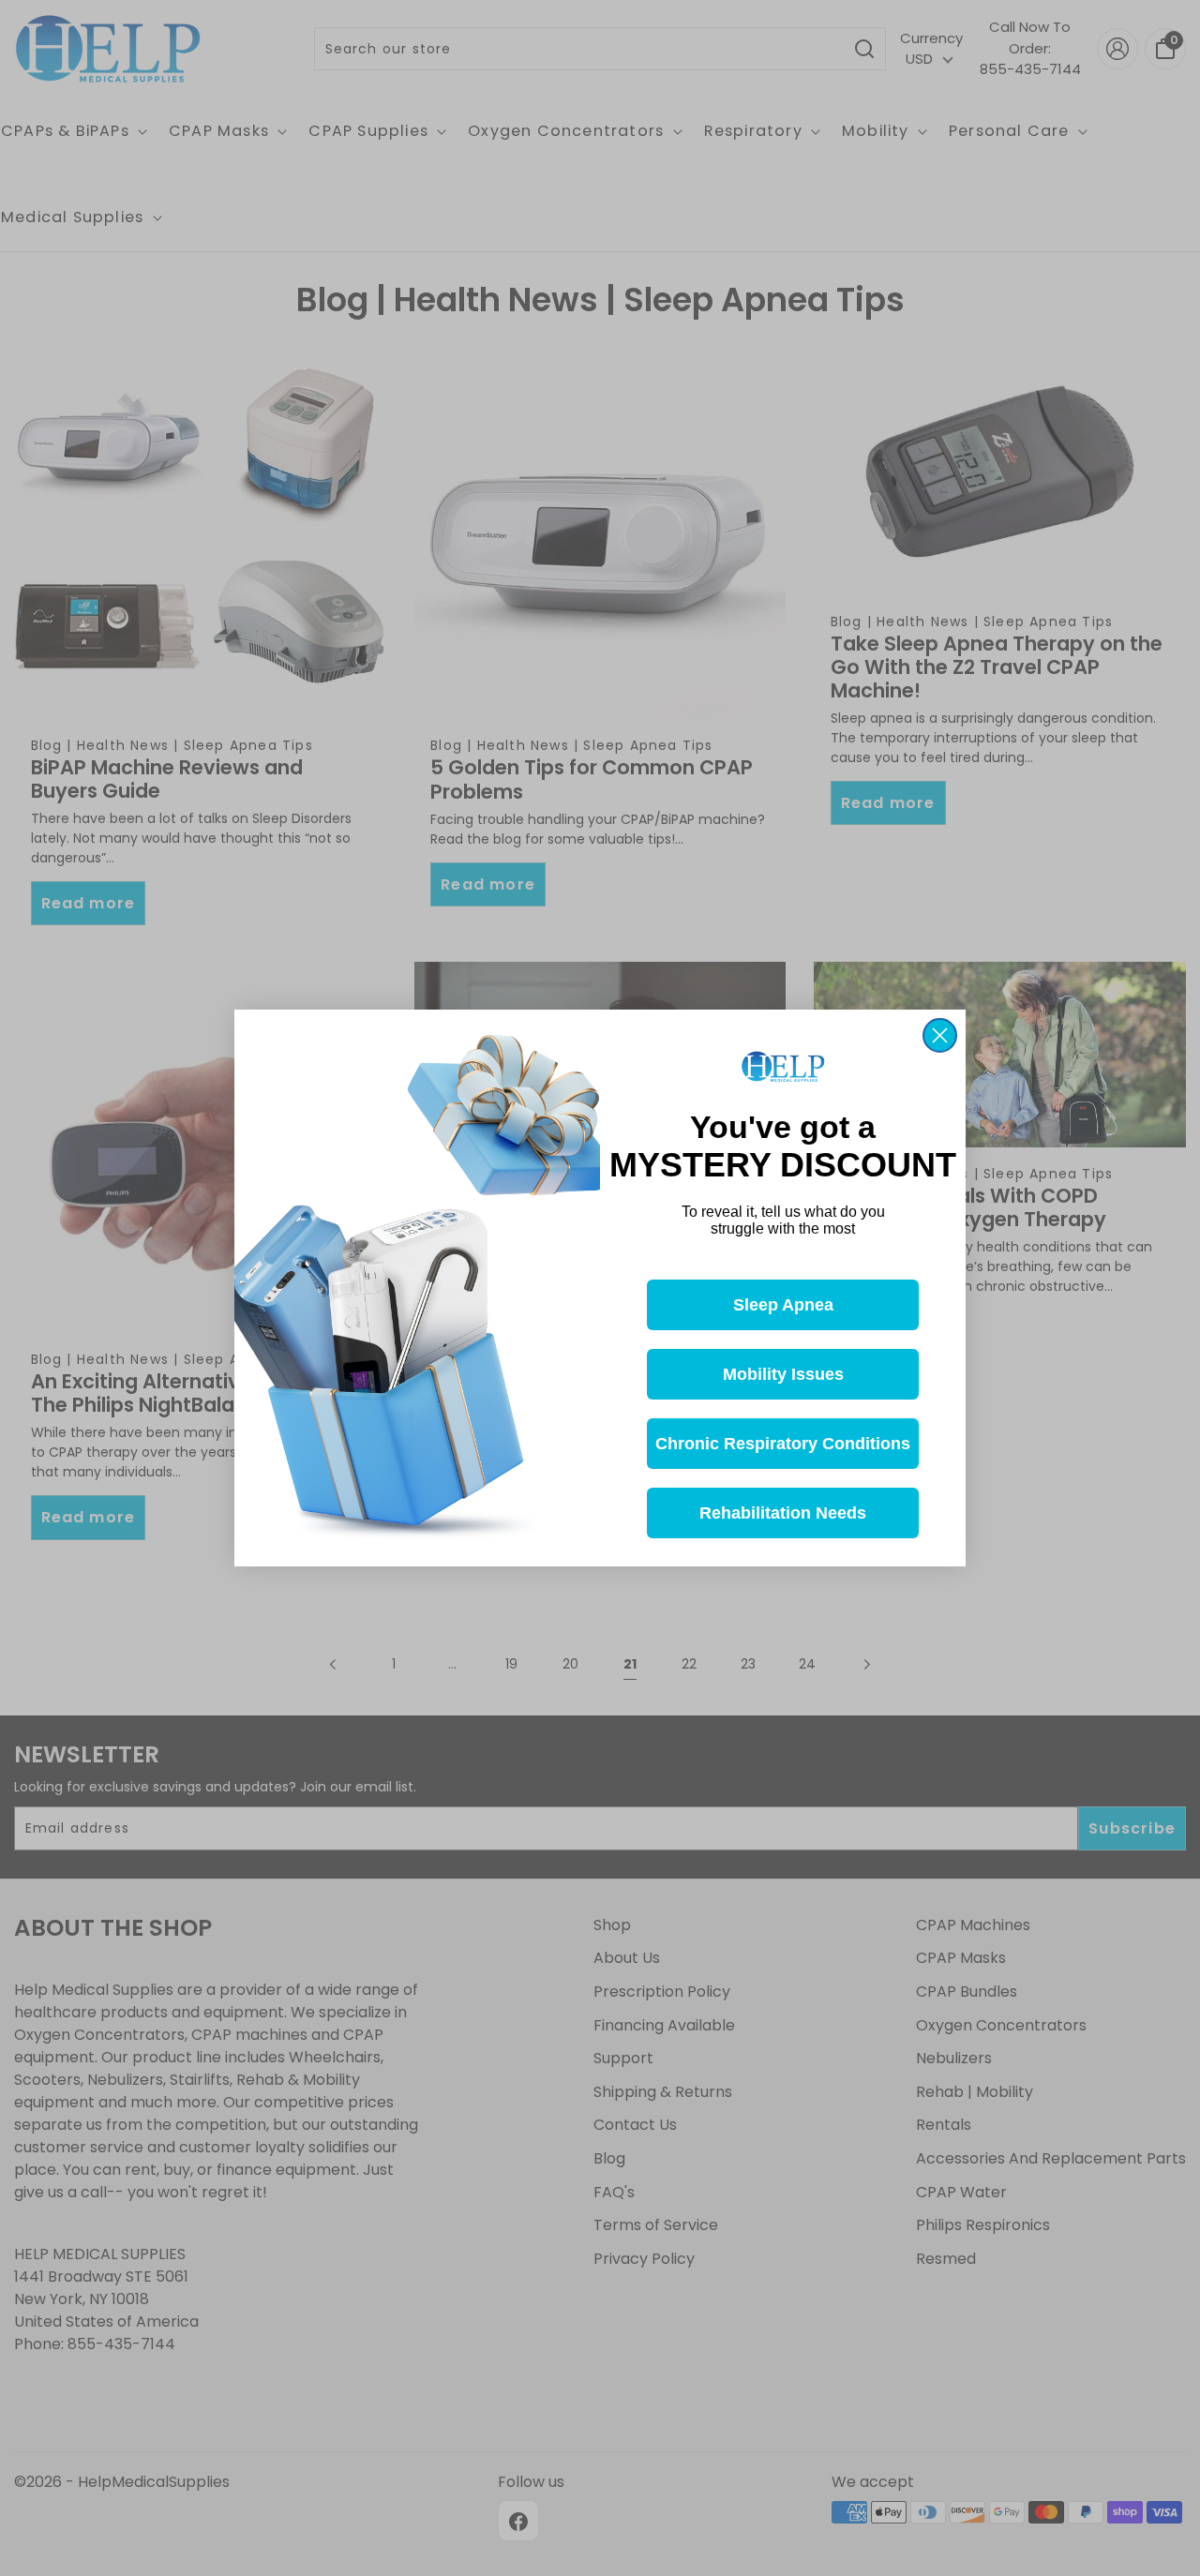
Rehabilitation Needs (783, 1513)
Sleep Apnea (783, 1305)
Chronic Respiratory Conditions (783, 1444)
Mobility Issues (783, 1374)
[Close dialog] (940, 1035)
